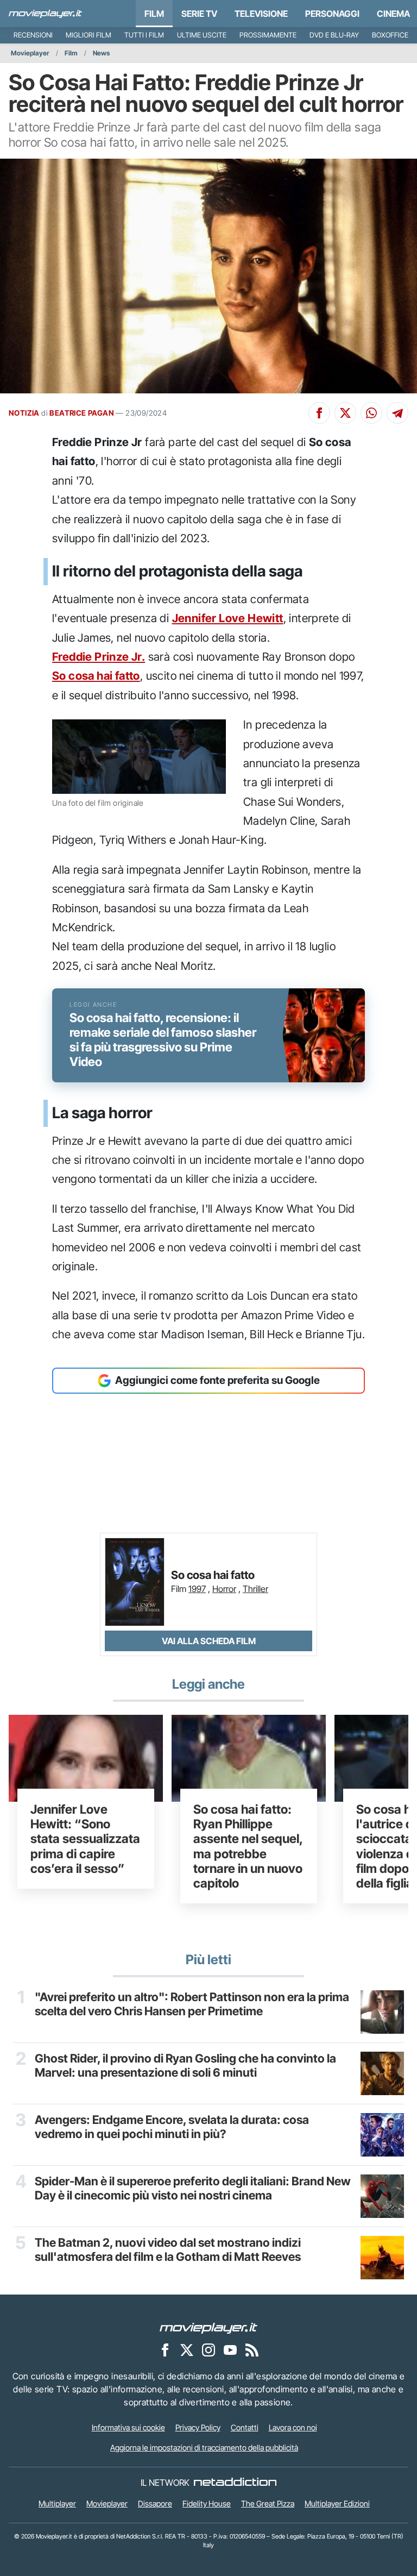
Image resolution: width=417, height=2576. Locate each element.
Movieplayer (30, 53)
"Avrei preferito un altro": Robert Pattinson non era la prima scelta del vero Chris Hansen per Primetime (192, 2004)
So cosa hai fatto (96, 676)
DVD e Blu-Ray (334, 35)
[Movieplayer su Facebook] (165, 2349)
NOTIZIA (24, 413)
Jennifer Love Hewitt (228, 618)
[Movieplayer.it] (45, 14)
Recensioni (33, 35)
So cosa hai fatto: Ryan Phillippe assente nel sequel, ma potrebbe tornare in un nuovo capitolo (248, 1846)
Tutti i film (144, 35)
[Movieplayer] (208, 2327)
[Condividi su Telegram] (397, 413)
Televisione (261, 14)
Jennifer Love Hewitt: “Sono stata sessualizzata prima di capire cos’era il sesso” (85, 1839)
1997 (197, 1589)
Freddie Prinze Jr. (99, 657)
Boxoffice (390, 35)
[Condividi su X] (345, 413)
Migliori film (89, 35)
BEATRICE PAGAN (82, 413)
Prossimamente (268, 35)
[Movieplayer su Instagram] (208, 2349)
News (101, 53)
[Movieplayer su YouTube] (230, 2349)
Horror (224, 1589)
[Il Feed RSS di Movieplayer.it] (252, 2349)
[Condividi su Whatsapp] (371, 413)
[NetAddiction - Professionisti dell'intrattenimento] (235, 2483)
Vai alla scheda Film (209, 1641)
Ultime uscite (202, 35)
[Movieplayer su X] (187, 2349)
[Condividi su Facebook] (319, 413)
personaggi (332, 14)
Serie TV (199, 14)
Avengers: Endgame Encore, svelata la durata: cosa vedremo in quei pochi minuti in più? (172, 2127)
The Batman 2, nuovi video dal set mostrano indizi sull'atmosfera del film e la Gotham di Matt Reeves (168, 2250)
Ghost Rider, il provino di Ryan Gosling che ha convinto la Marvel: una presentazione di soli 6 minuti (185, 2066)
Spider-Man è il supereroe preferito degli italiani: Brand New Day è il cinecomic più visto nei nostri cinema (193, 2188)
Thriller (255, 1589)
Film (154, 14)
